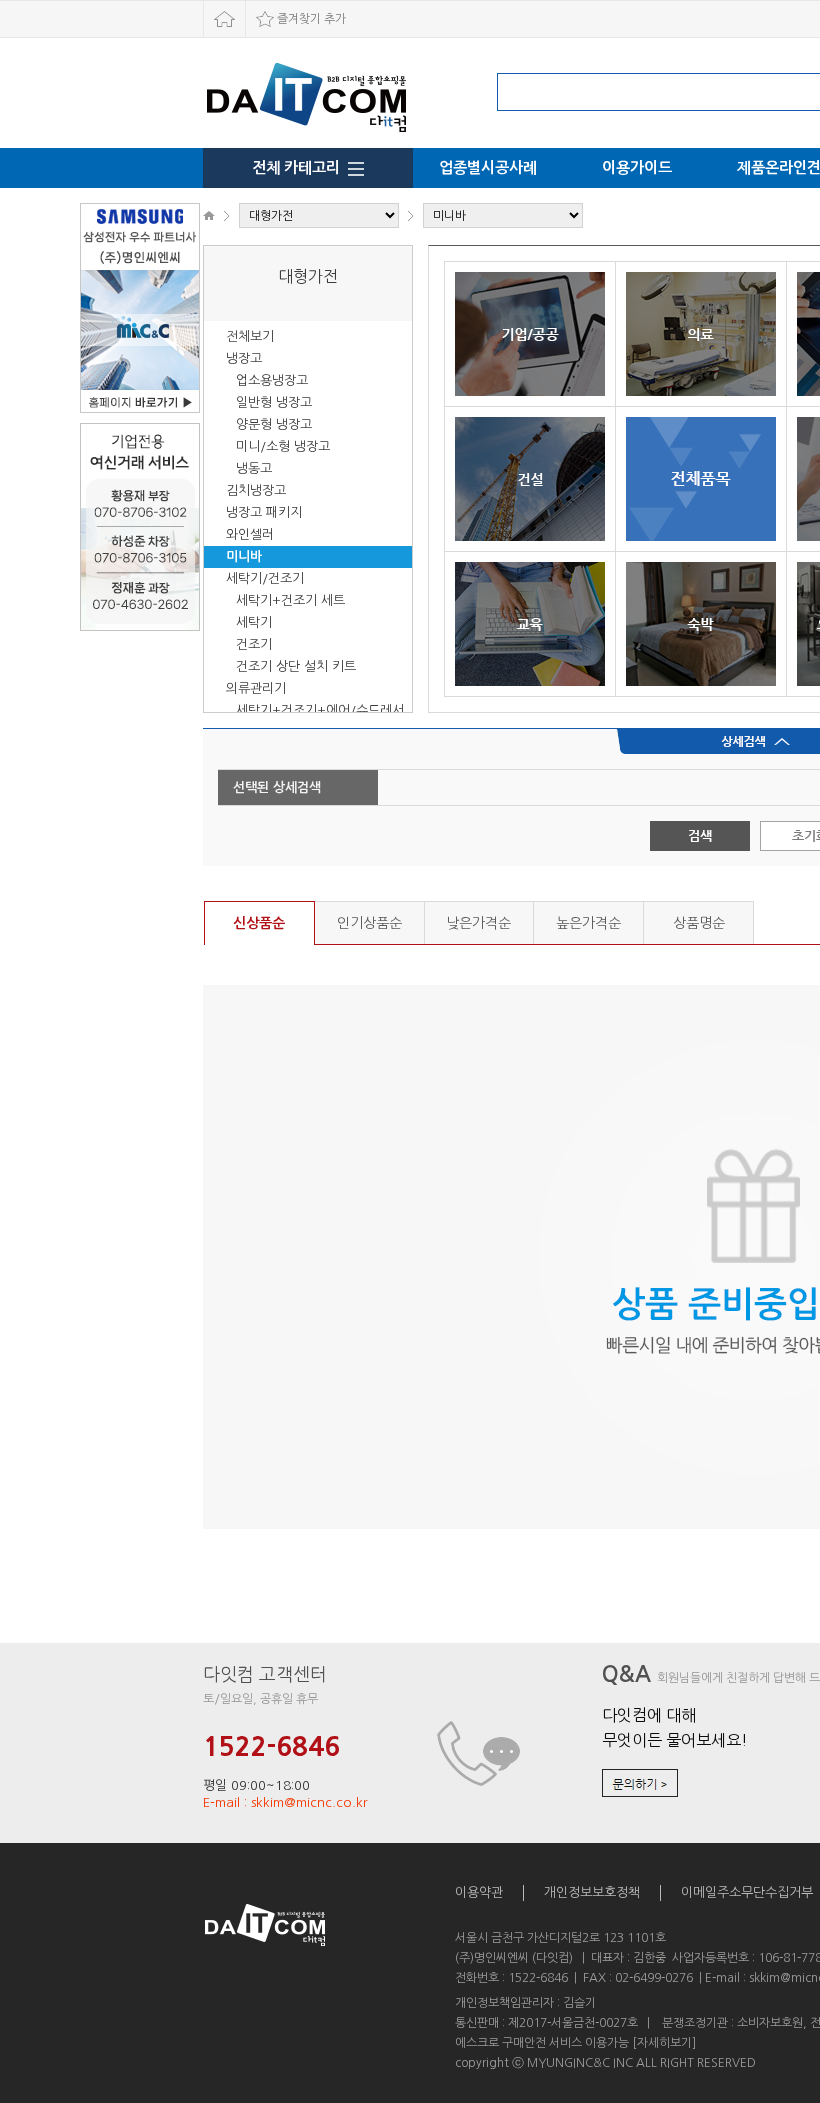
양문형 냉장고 (274, 424)
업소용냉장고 (272, 380)
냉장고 (244, 358)
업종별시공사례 (488, 167)
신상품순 (259, 923)
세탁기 (254, 622)
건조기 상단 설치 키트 (296, 666)
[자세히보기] (664, 2043)
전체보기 (250, 336)
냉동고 (254, 468)
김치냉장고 (256, 490)
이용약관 (479, 1892)
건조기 (254, 644)
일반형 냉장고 (274, 402)
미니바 (244, 556)
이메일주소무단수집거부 (747, 1892)
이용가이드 (637, 167)
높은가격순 (588, 923)
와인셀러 (250, 534)
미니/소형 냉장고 (283, 446)
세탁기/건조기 (265, 578)
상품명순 (699, 923)
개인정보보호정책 (592, 1892)
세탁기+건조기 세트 (290, 600)
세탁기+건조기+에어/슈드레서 (320, 710)
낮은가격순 (478, 923)
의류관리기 (256, 688)
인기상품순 (369, 923)
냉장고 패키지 (264, 512)
